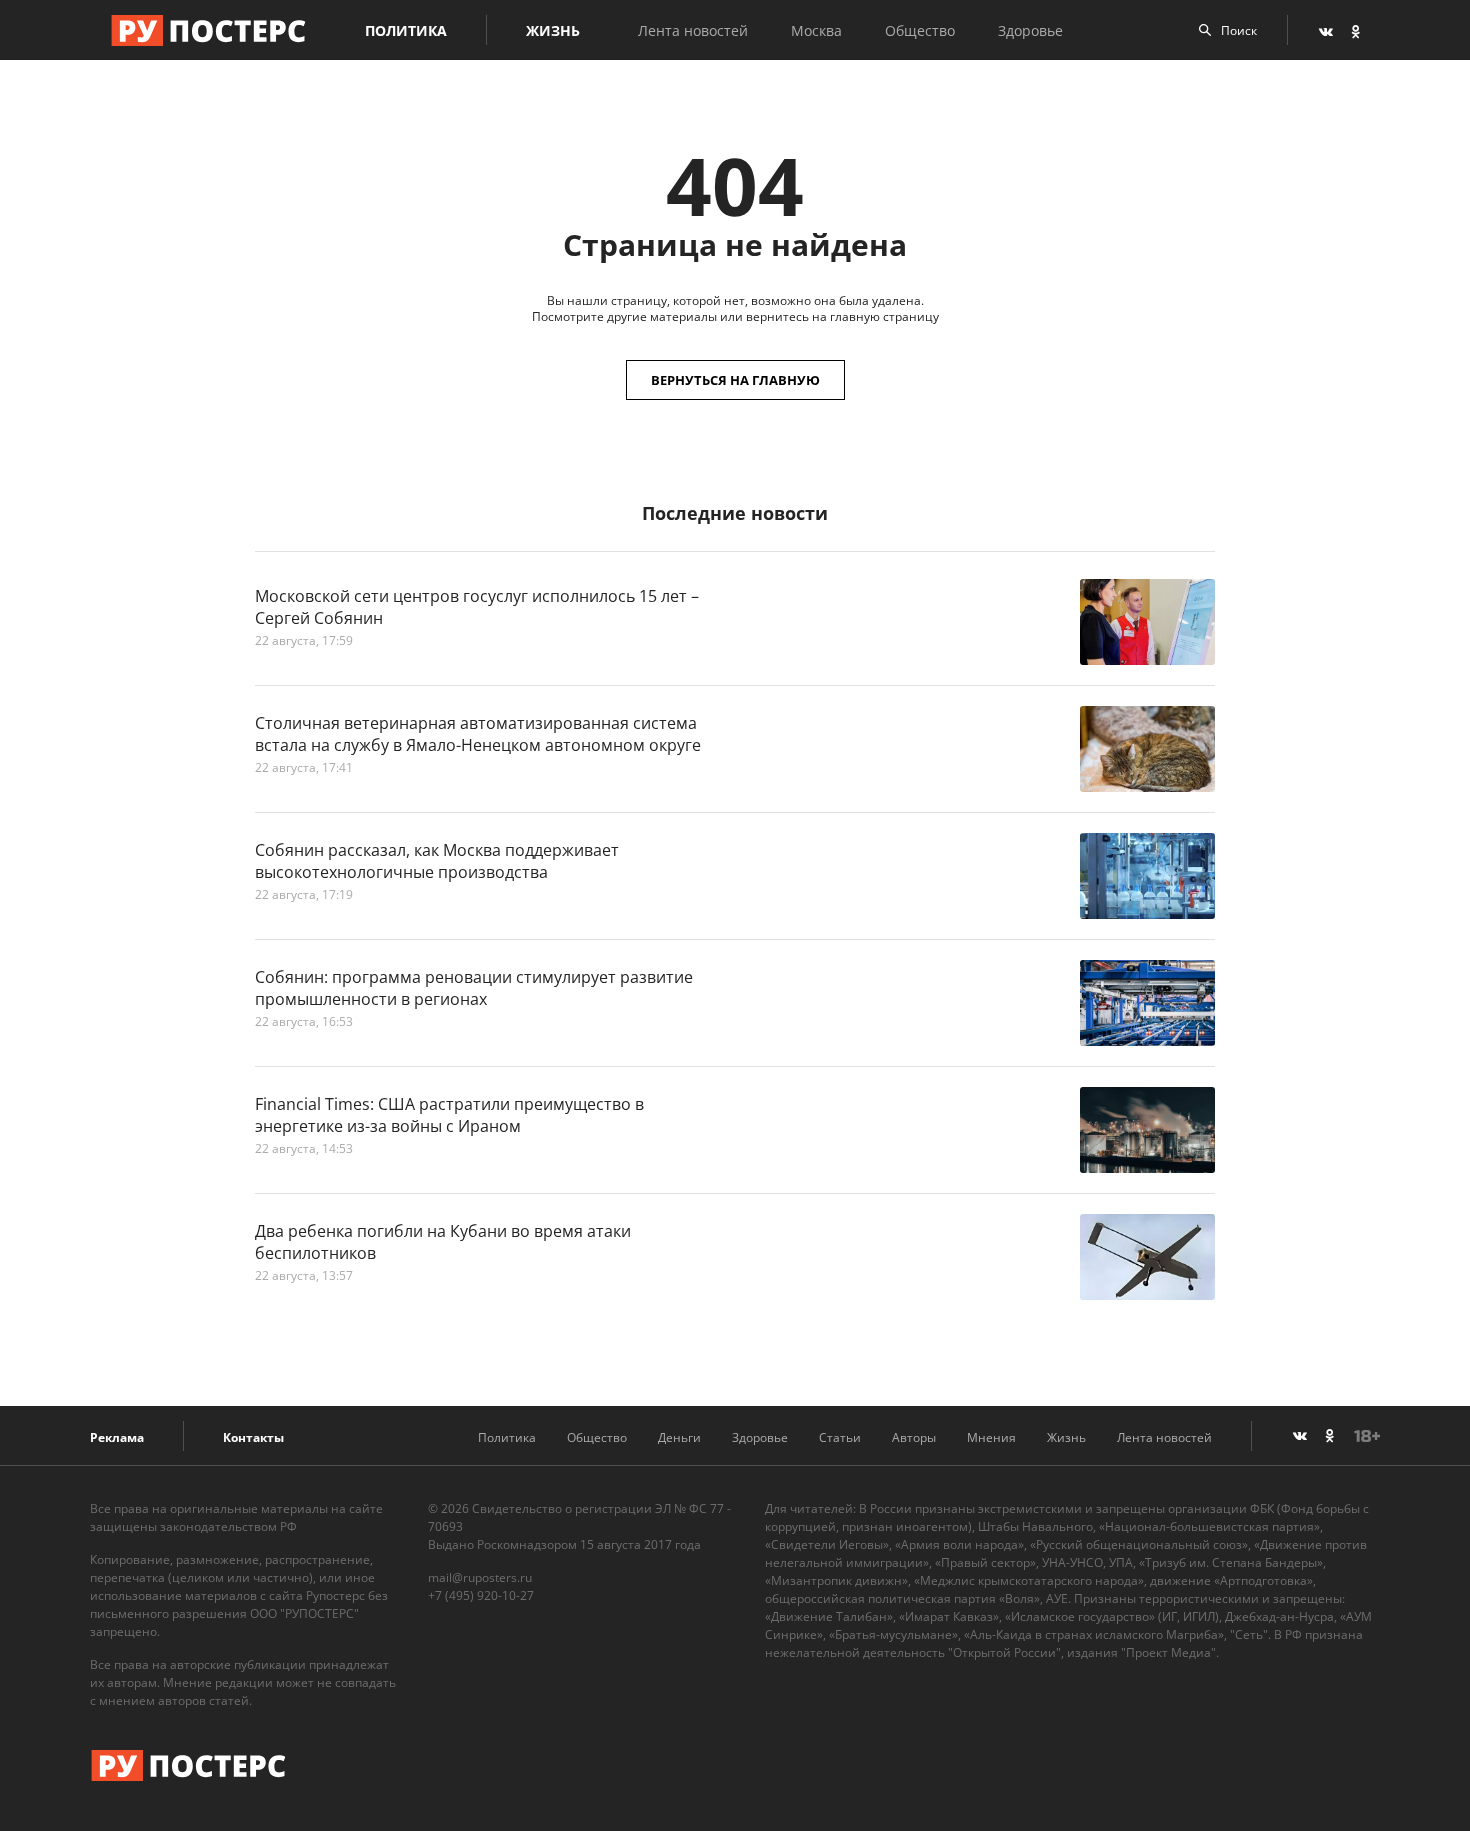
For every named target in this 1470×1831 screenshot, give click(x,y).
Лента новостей (693, 30)
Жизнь (553, 30)
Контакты (253, 1437)
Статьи (840, 1437)
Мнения (991, 1437)
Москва (816, 30)
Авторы (914, 1437)
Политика (406, 30)
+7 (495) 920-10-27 (481, 1595)
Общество (920, 30)
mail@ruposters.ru (480, 1577)
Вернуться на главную (735, 380)
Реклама (117, 1437)
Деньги (679, 1437)
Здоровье (1030, 30)
